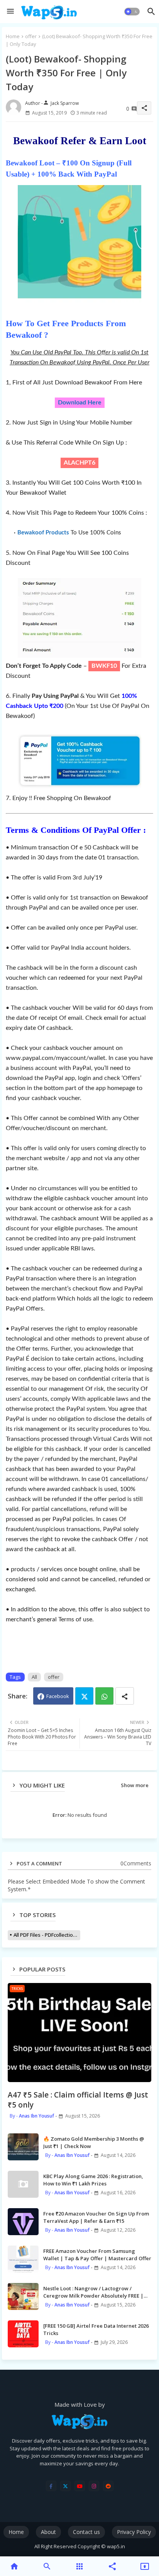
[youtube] (80, 2486)
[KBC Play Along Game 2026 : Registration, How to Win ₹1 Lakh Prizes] (23, 2184)
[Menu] (10, 12)
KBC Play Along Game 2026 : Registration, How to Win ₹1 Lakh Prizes (93, 2180)
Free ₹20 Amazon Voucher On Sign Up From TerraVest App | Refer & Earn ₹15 (96, 2217)
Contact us (86, 2532)
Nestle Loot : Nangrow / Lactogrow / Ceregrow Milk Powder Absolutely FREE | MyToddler (93, 2292)
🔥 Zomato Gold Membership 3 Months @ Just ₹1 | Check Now (94, 2142)
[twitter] (65, 2486)
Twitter (84, 1696)
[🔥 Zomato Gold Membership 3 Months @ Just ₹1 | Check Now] (23, 2147)
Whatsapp (104, 1696)
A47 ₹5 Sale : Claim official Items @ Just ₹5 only (78, 2100)
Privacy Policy (134, 2532)
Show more (135, 1785)
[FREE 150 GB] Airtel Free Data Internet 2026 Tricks (96, 2329)
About (48, 2532)
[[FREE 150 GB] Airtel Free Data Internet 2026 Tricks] (23, 2334)
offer (31, 36)
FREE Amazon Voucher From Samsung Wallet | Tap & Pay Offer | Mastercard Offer (97, 2254)
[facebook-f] (51, 2486)
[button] (132, 12)
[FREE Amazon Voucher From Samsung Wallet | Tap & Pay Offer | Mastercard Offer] (23, 2259)
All (34, 1677)
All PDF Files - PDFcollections (46, 1935)
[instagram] (94, 2486)
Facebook (58, 1696)
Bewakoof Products (43, 533)
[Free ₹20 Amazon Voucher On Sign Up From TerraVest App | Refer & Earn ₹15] (23, 2222)
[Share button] (125, 1696)
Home (13, 36)
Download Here (80, 403)
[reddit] (108, 2486)
